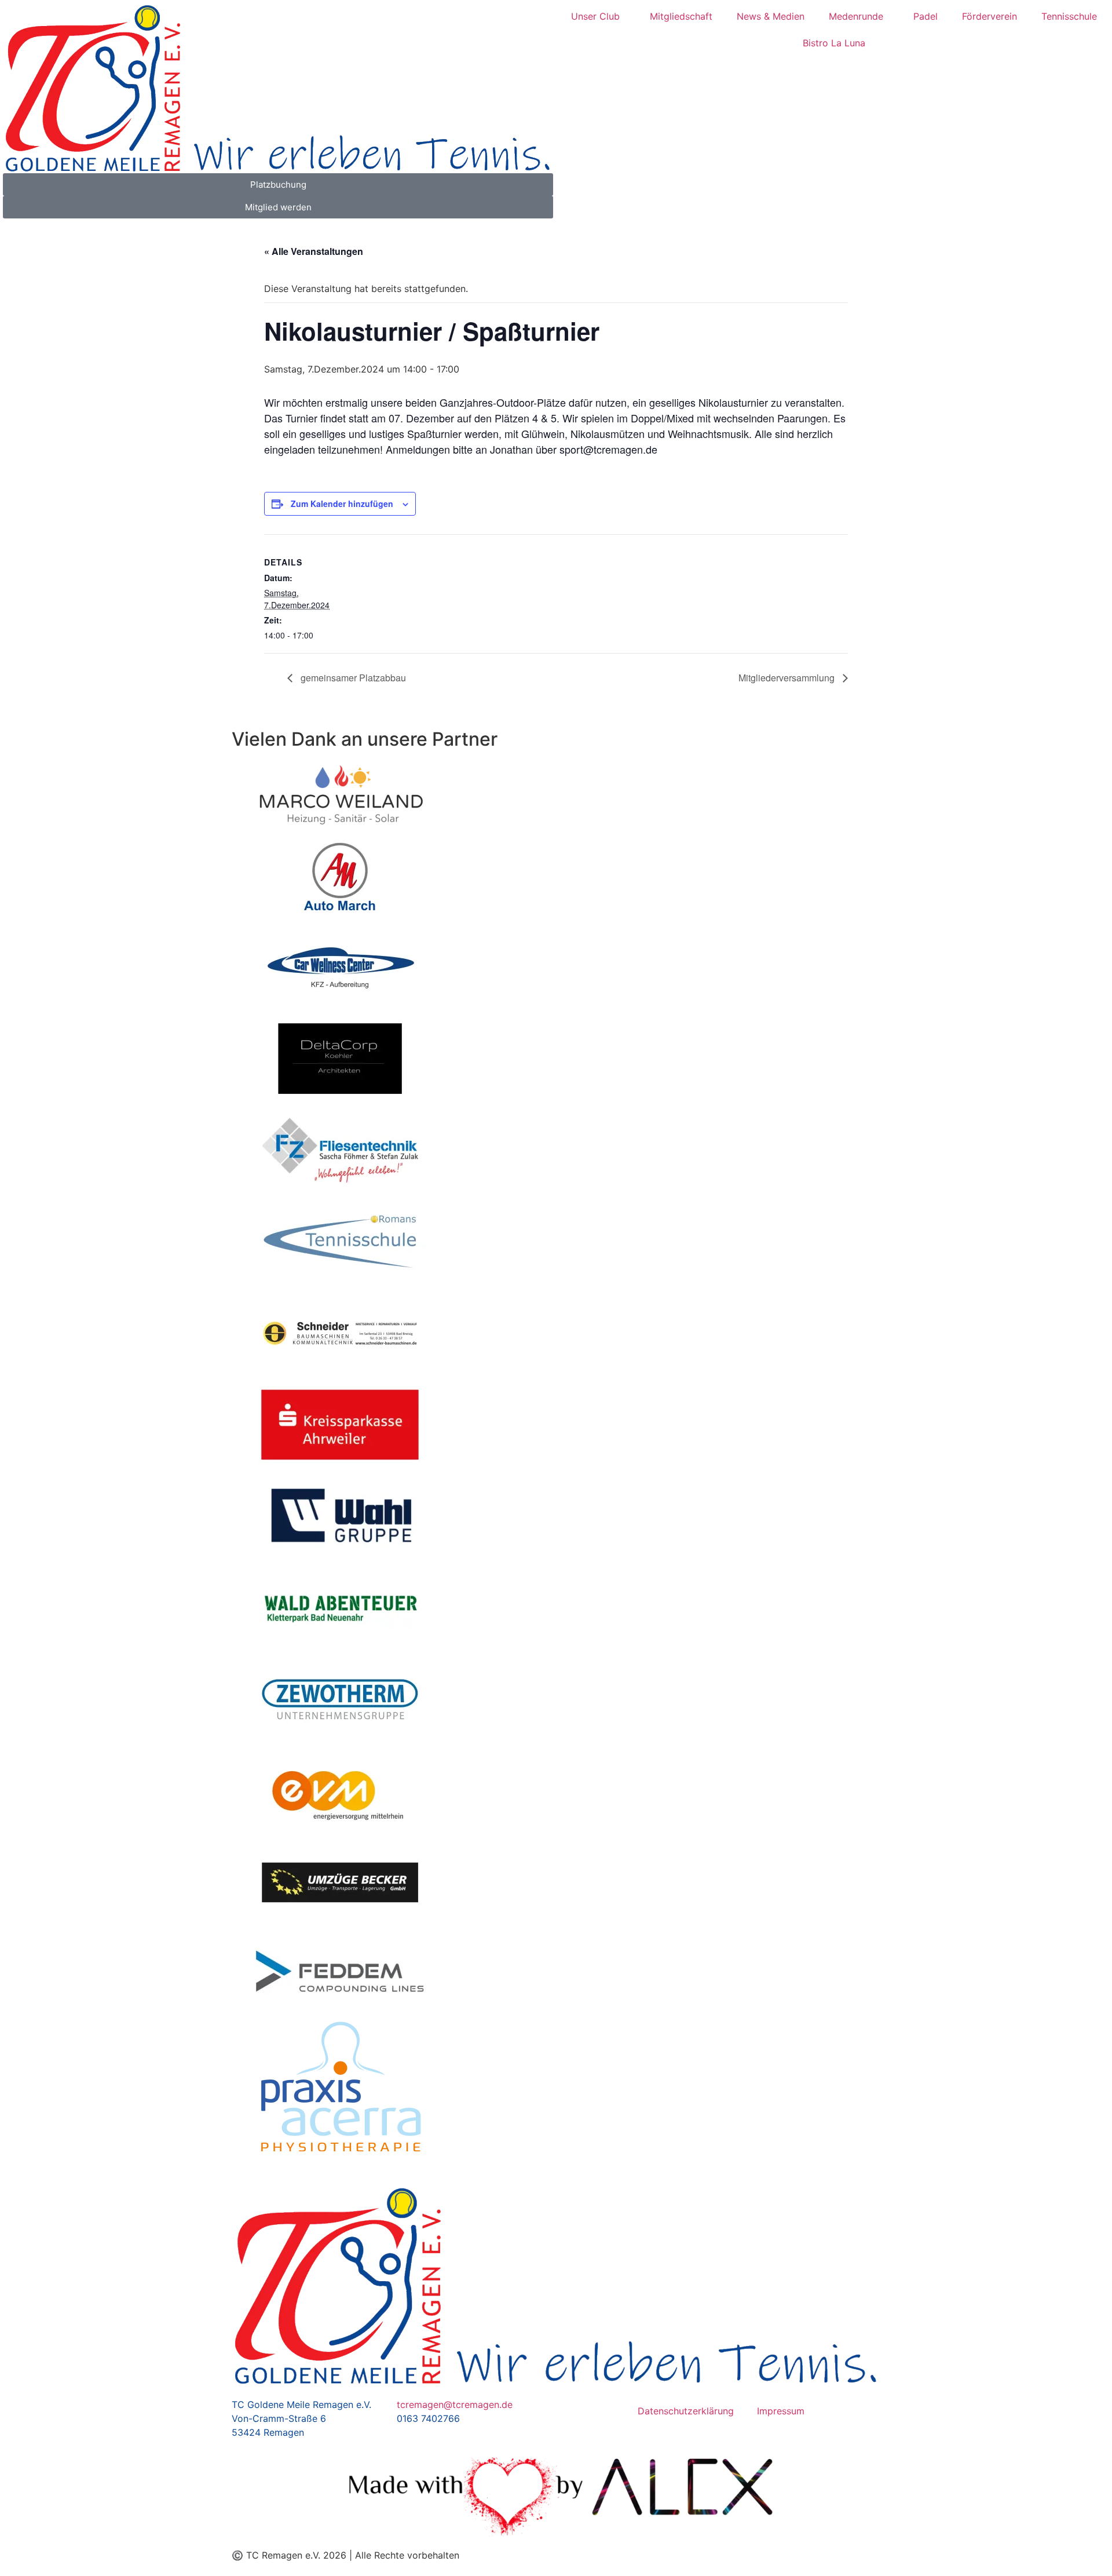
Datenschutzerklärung (686, 2411)
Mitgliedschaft (681, 16)
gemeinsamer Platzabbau (352, 678)
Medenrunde (856, 16)
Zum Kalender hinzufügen (342, 503)
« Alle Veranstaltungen (314, 251)
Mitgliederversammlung (788, 678)
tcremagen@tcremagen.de (455, 2404)
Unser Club (595, 16)
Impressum (781, 2411)
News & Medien (771, 16)
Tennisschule (1069, 16)
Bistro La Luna (834, 43)
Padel (926, 16)
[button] (243, 1458)
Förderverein (990, 16)
